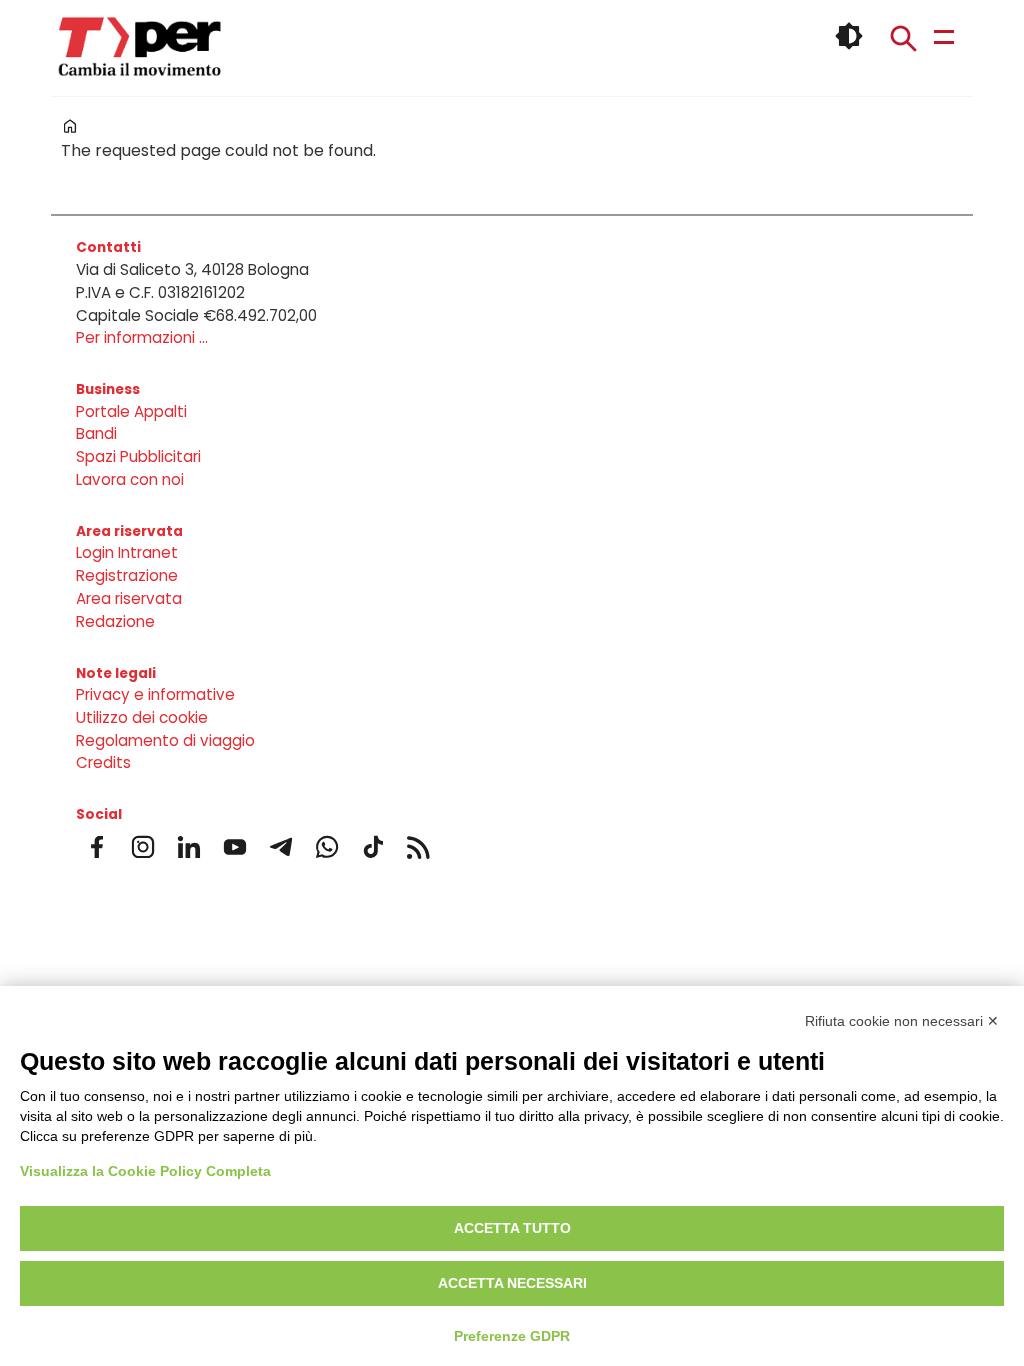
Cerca (903, 38)
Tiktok (373, 847)
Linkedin (189, 847)
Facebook (97, 847)
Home (70, 126)
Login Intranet (127, 552)
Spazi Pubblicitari (138, 456)
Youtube (235, 847)
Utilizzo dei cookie (142, 717)
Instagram (143, 847)
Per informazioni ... (142, 337)
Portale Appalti (131, 411)
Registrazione (127, 575)
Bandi (96, 433)
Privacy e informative (155, 694)
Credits (103, 762)
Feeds (419, 847)
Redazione (115, 621)
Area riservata (129, 598)
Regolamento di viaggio (165, 740)
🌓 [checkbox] (849, 36)
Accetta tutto (512, 1228)
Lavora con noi (130, 479)
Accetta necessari (512, 1283)
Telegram (281, 847)
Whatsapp (327, 847)
